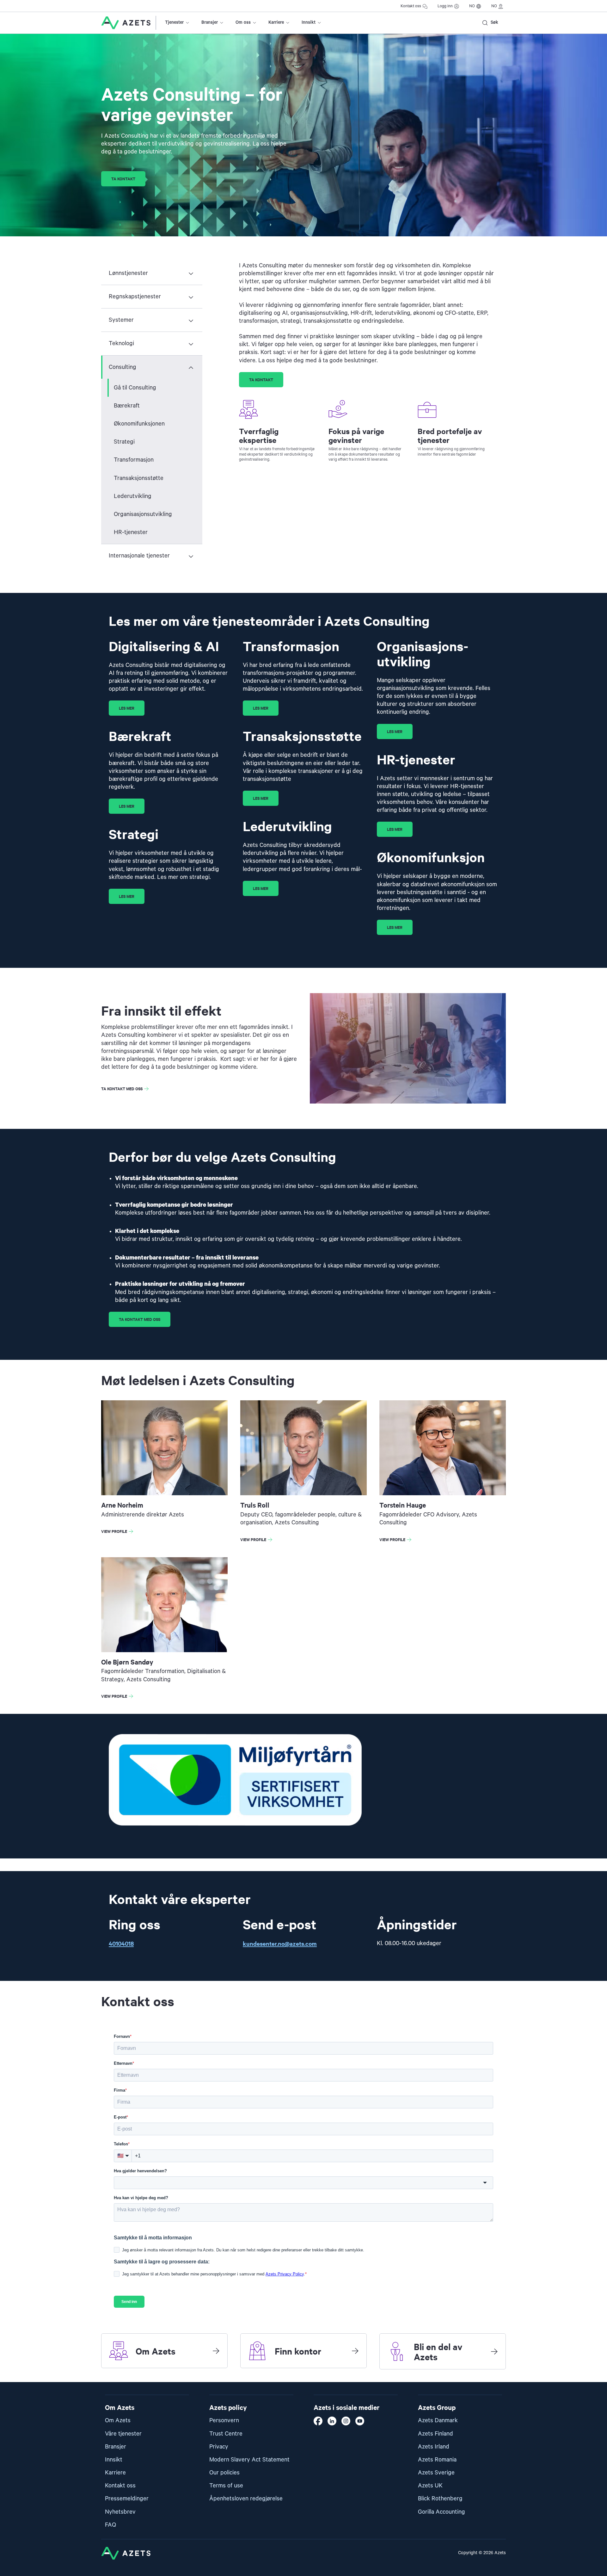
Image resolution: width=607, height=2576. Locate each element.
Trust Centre (226, 2434)
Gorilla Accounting (441, 2512)
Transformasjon (134, 460)
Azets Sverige (436, 2473)
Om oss (243, 22)
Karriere (276, 22)
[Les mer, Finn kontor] (355, 2351)
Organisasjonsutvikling (143, 514)
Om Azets (118, 2420)
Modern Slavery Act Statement (249, 2460)
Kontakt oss (411, 6)
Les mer (127, 708)
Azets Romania (437, 2460)
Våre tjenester (123, 2434)
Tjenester (174, 22)
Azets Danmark (438, 2420)
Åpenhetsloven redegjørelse (246, 2499)
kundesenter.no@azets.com (280, 1943)
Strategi (124, 442)
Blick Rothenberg (440, 2499)
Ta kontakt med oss (122, 1089)
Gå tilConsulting (135, 388)
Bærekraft (127, 406)
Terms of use (226, 2486)
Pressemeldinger (127, 2499)
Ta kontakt (123, 179)
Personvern (224, 2420)
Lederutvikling (133, 496)
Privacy (219, 2447)
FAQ (110, 2525)
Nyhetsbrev (120, 2512)
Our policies (224, 2473)
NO (472, 6)
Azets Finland (435, 2434)
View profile (119, 1532)
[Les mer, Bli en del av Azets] (494, 2351)
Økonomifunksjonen (139, 424)
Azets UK (430, 2486)
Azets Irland (434, 2447)
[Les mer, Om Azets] (216, 2351)
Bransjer (210, 22)
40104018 (121, 1943)
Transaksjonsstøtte (139, 478)
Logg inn (445, 6)
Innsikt (309, 22)
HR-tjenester (131, 532)
